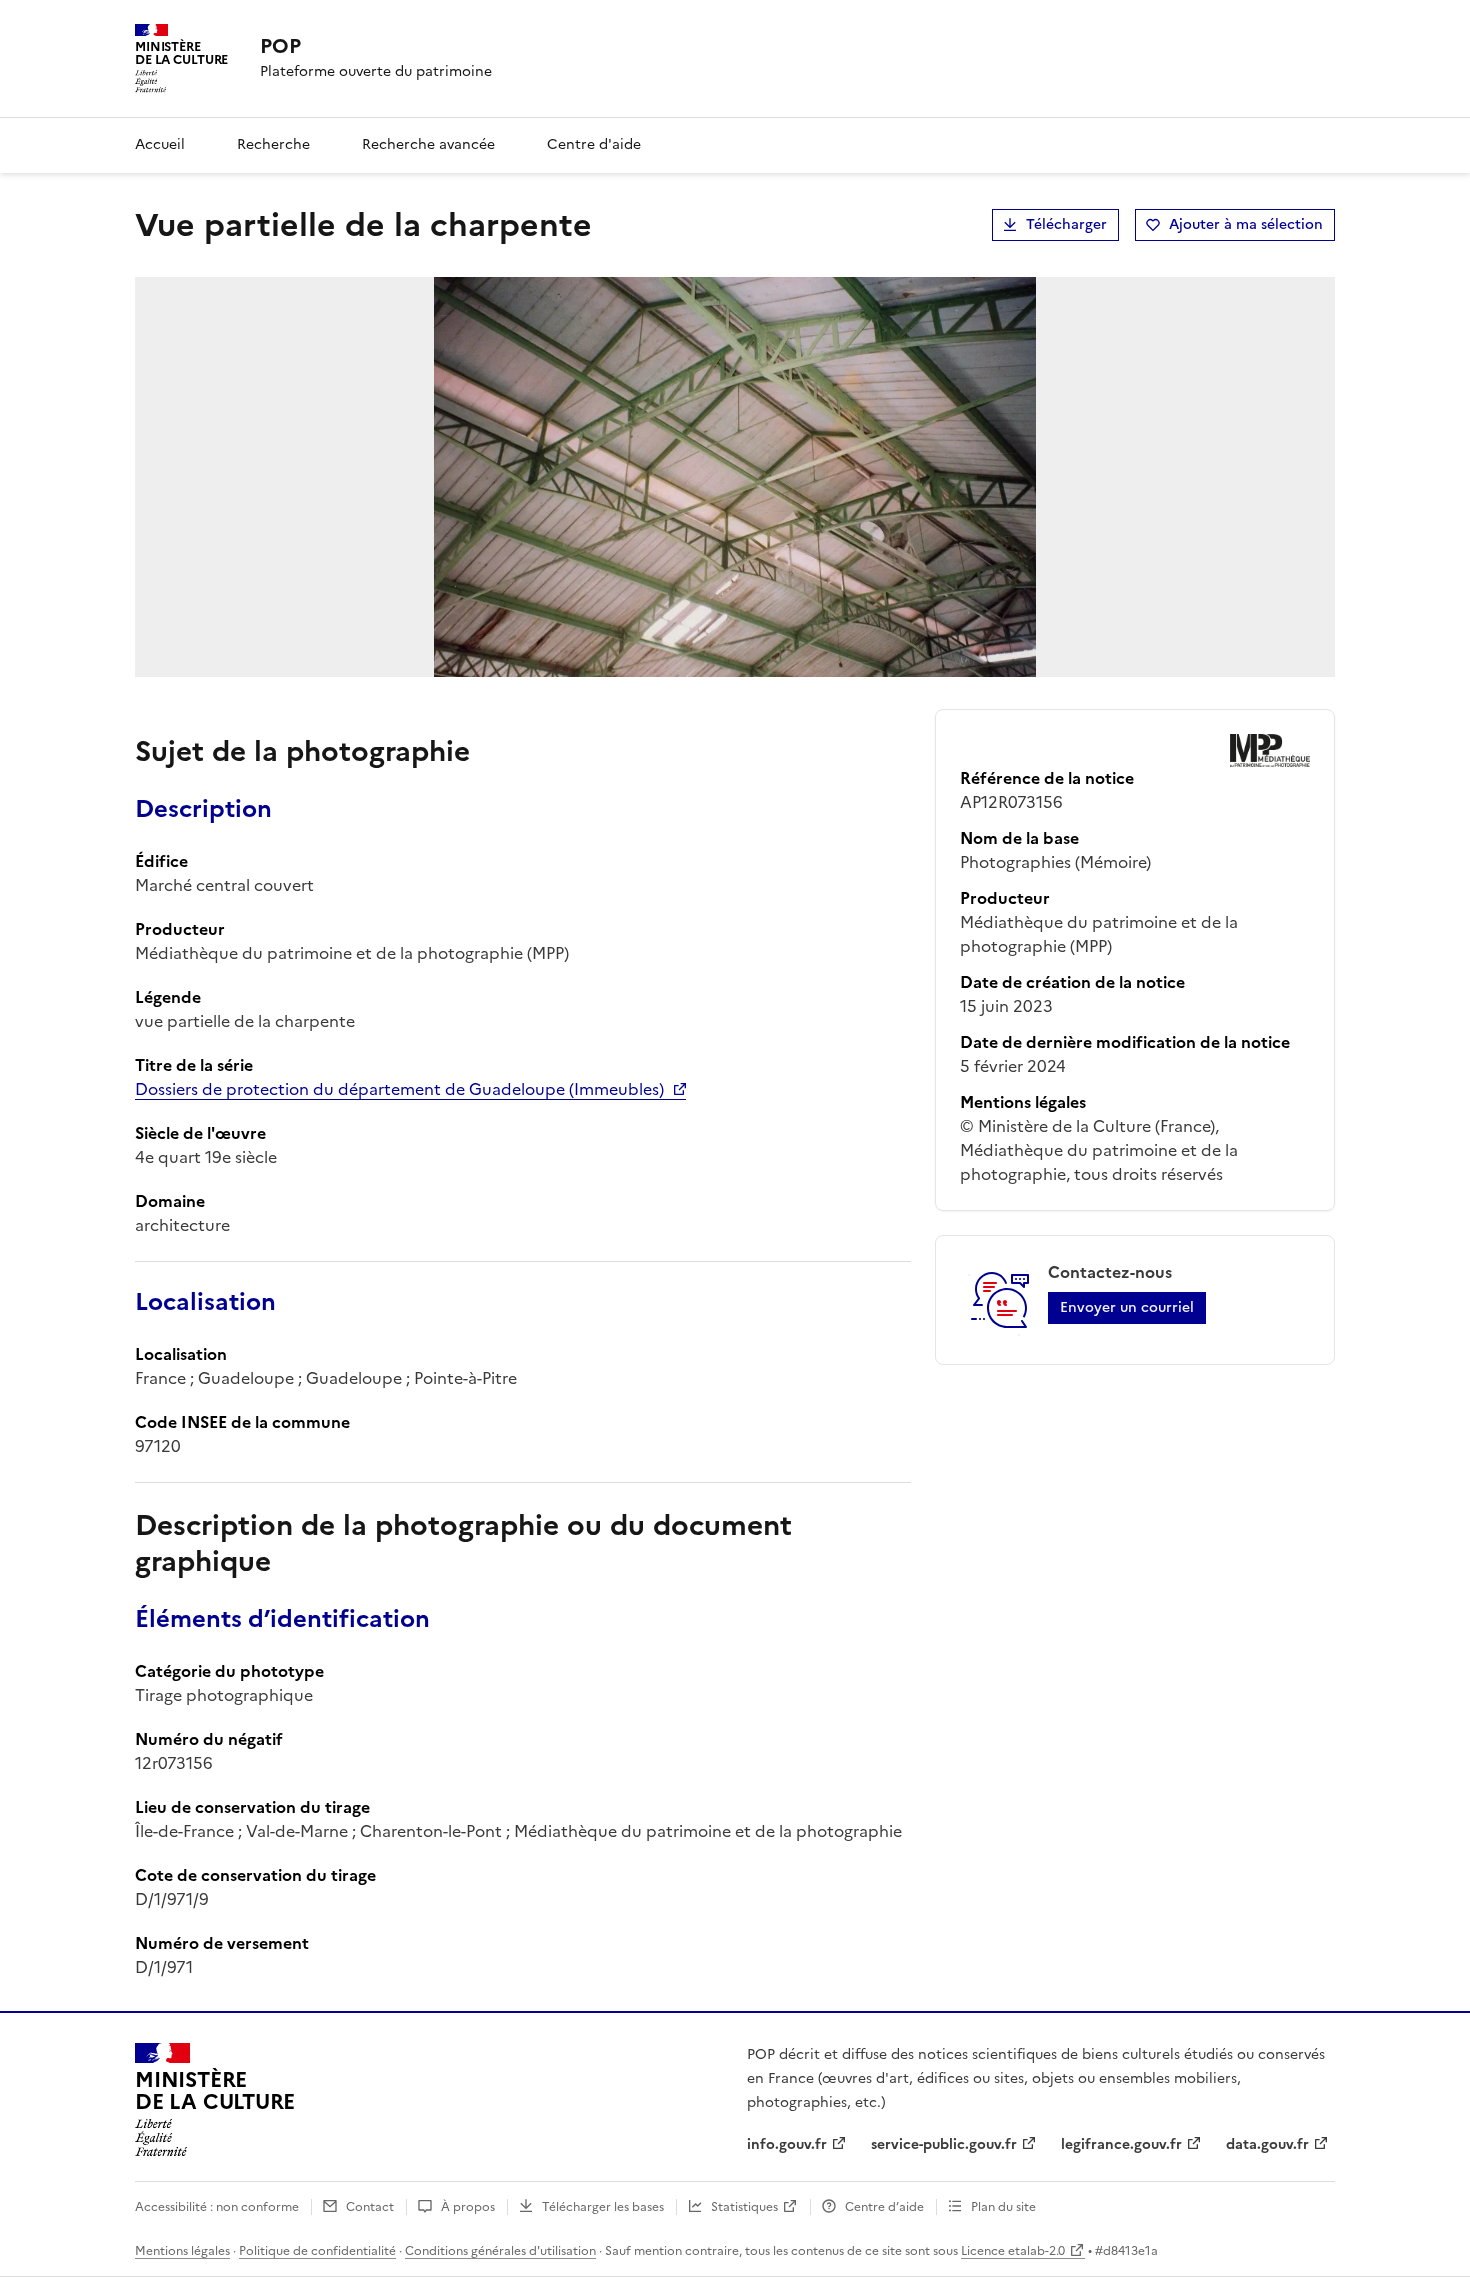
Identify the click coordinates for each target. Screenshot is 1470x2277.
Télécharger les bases (603, 2207)
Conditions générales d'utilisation (500, 2251)
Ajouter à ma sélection (1246, 224)
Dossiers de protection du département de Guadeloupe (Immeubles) (399, 1089)
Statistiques (744, 2207)
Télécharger (1066, 224)
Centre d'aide (594, 144)
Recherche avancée (428, 144)
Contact (370, 2207)
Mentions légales (182, 2251)
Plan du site (1003, 2207)
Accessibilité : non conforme (217, 2207)
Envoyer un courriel (1127, 1307)
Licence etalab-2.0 (1013, 2251)
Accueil (160, 144)
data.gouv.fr (1267, 2144)
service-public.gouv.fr (944, 2144)
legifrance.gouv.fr (1121, 2144)
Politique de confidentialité (317, 2251)
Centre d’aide (884, 2207)
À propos (468, 2207)
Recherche (273, 144)
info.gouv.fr (787, 2144)
